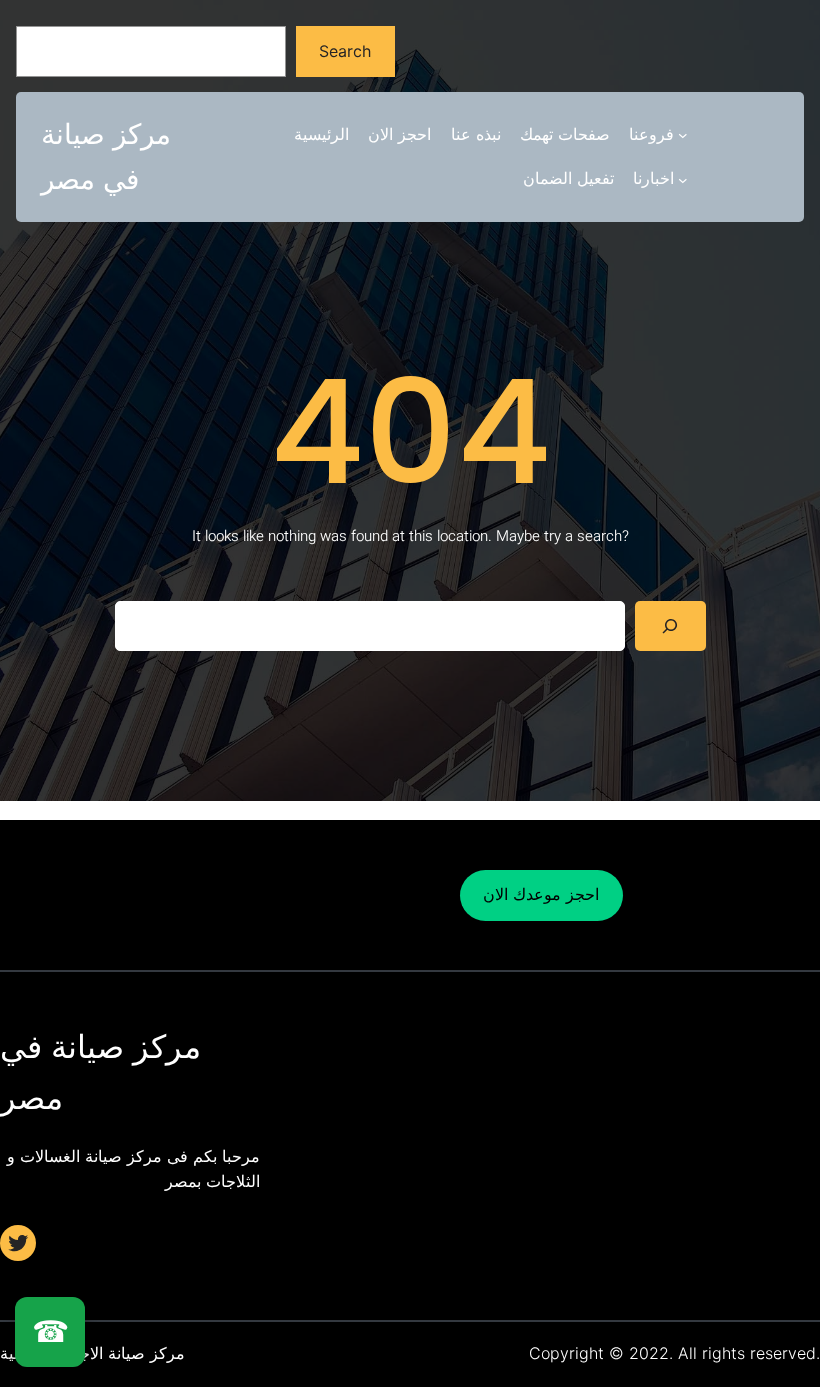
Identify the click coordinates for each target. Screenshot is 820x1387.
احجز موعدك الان (541, 894)
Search (345, 51)
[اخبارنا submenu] (683, 179)
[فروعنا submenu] (683, 135)
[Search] (670, 625)
